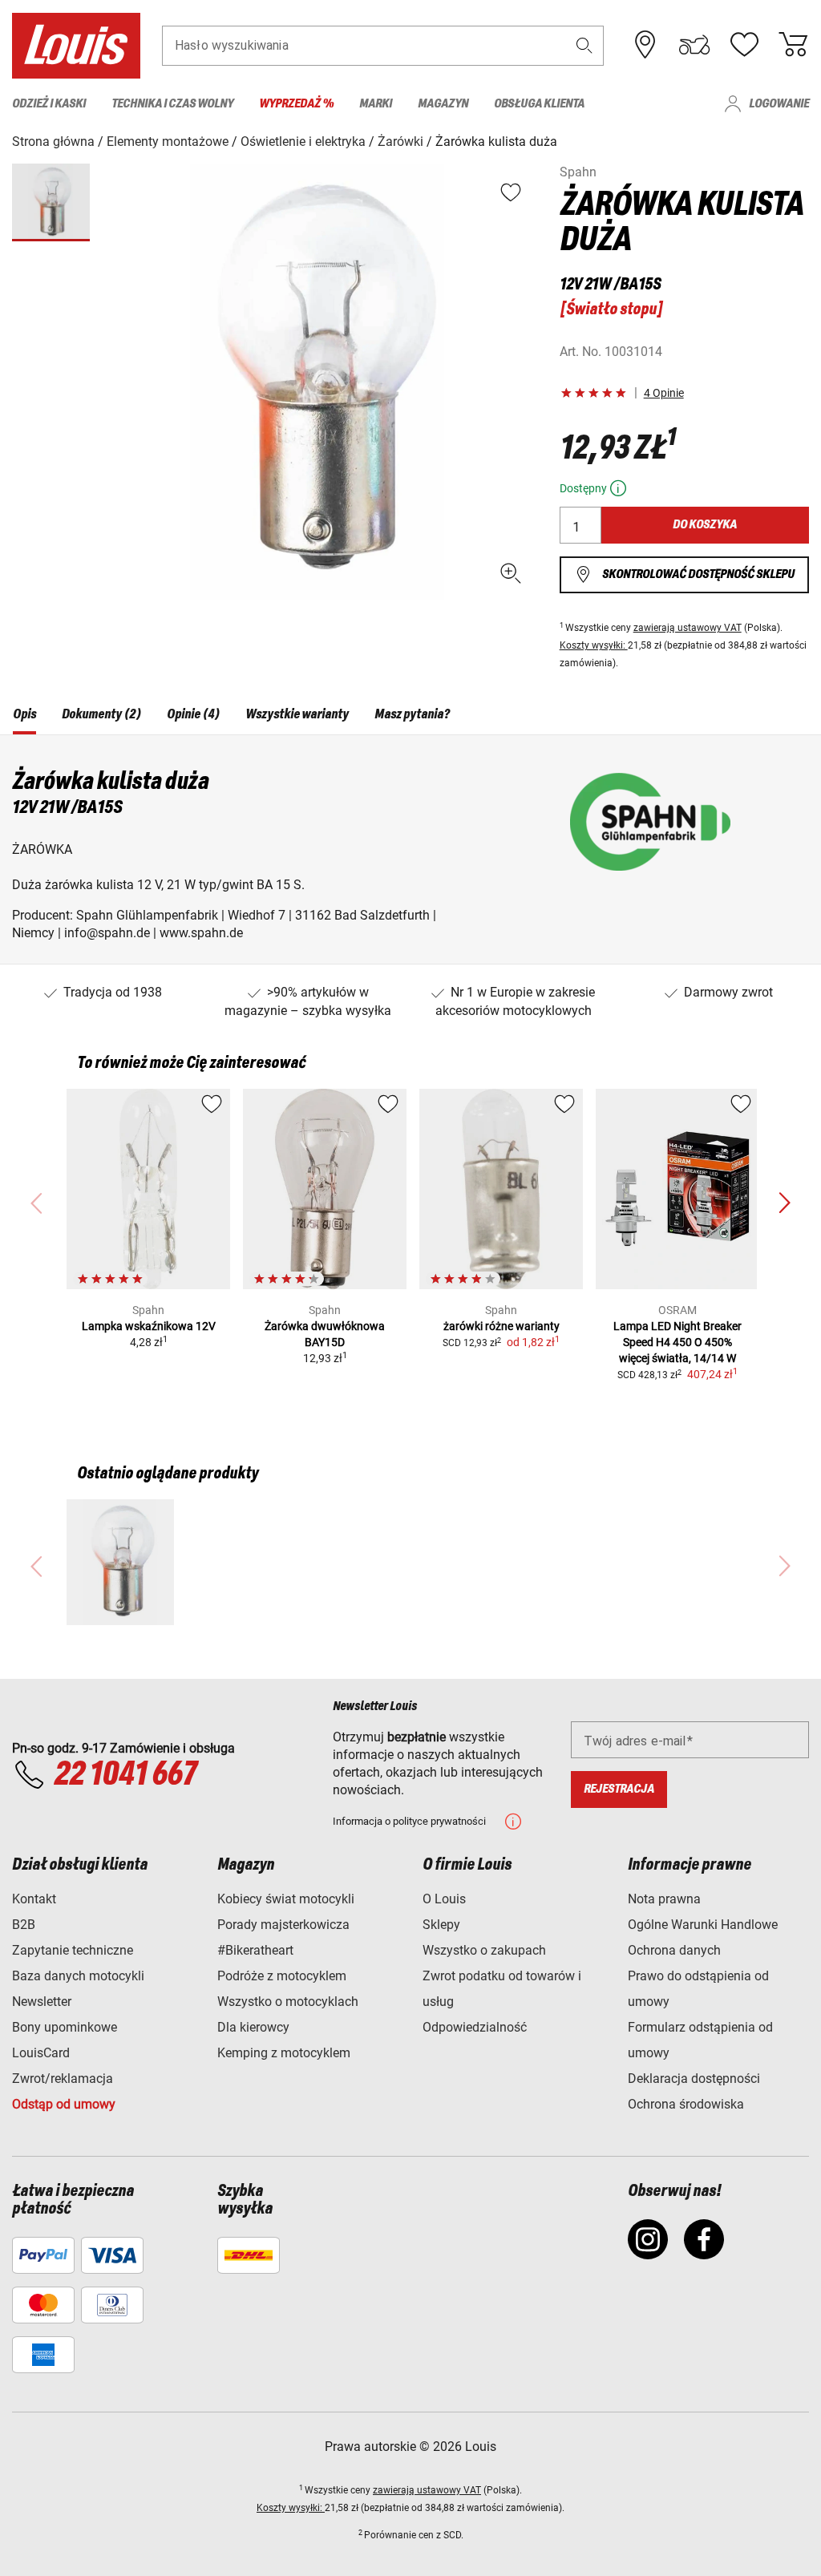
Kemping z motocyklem (284, 2053)
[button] (584, 45)
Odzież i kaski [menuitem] (49, 104)
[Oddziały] (645, 45)
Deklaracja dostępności (694, 2079)
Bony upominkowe (65, 2027)
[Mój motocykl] (694, 45)
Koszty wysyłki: (594, 645)
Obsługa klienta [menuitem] (539, 104)
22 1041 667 (125, 1775)
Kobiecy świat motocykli (286, 1899)
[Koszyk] (793, 45)
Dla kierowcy (253, 2027)
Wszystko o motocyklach (288, 2002)
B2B (24, 1925)
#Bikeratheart (255, 1950)
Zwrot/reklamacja (63, 2079)
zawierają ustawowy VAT (688, 628)
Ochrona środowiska (686, 2104)
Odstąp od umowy (64, 2104)
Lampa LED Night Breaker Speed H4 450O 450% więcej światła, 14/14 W (677, 1342)
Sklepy (441, 1925)
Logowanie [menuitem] (779, 104)
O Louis (444, 1899)
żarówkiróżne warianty (501, 1326)
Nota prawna (664, 1899)
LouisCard (41, 2053)
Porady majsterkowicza (283, 1925)
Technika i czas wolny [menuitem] (172, 104)
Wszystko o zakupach (484, 1950)
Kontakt (34, 1899)
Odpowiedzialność (475, 2027)
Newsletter (42, 2002)
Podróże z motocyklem (282, 1976)
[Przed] (784, 1203)
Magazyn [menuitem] (443, 104)
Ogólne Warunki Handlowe (703, 1925)
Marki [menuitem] (376, 104)
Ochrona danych (674, 1950)
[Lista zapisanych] (744, 45)
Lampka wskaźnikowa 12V (149, 1326)
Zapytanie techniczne (73, 1950)
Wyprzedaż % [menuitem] (296, 104)
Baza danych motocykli (78, 1976)
